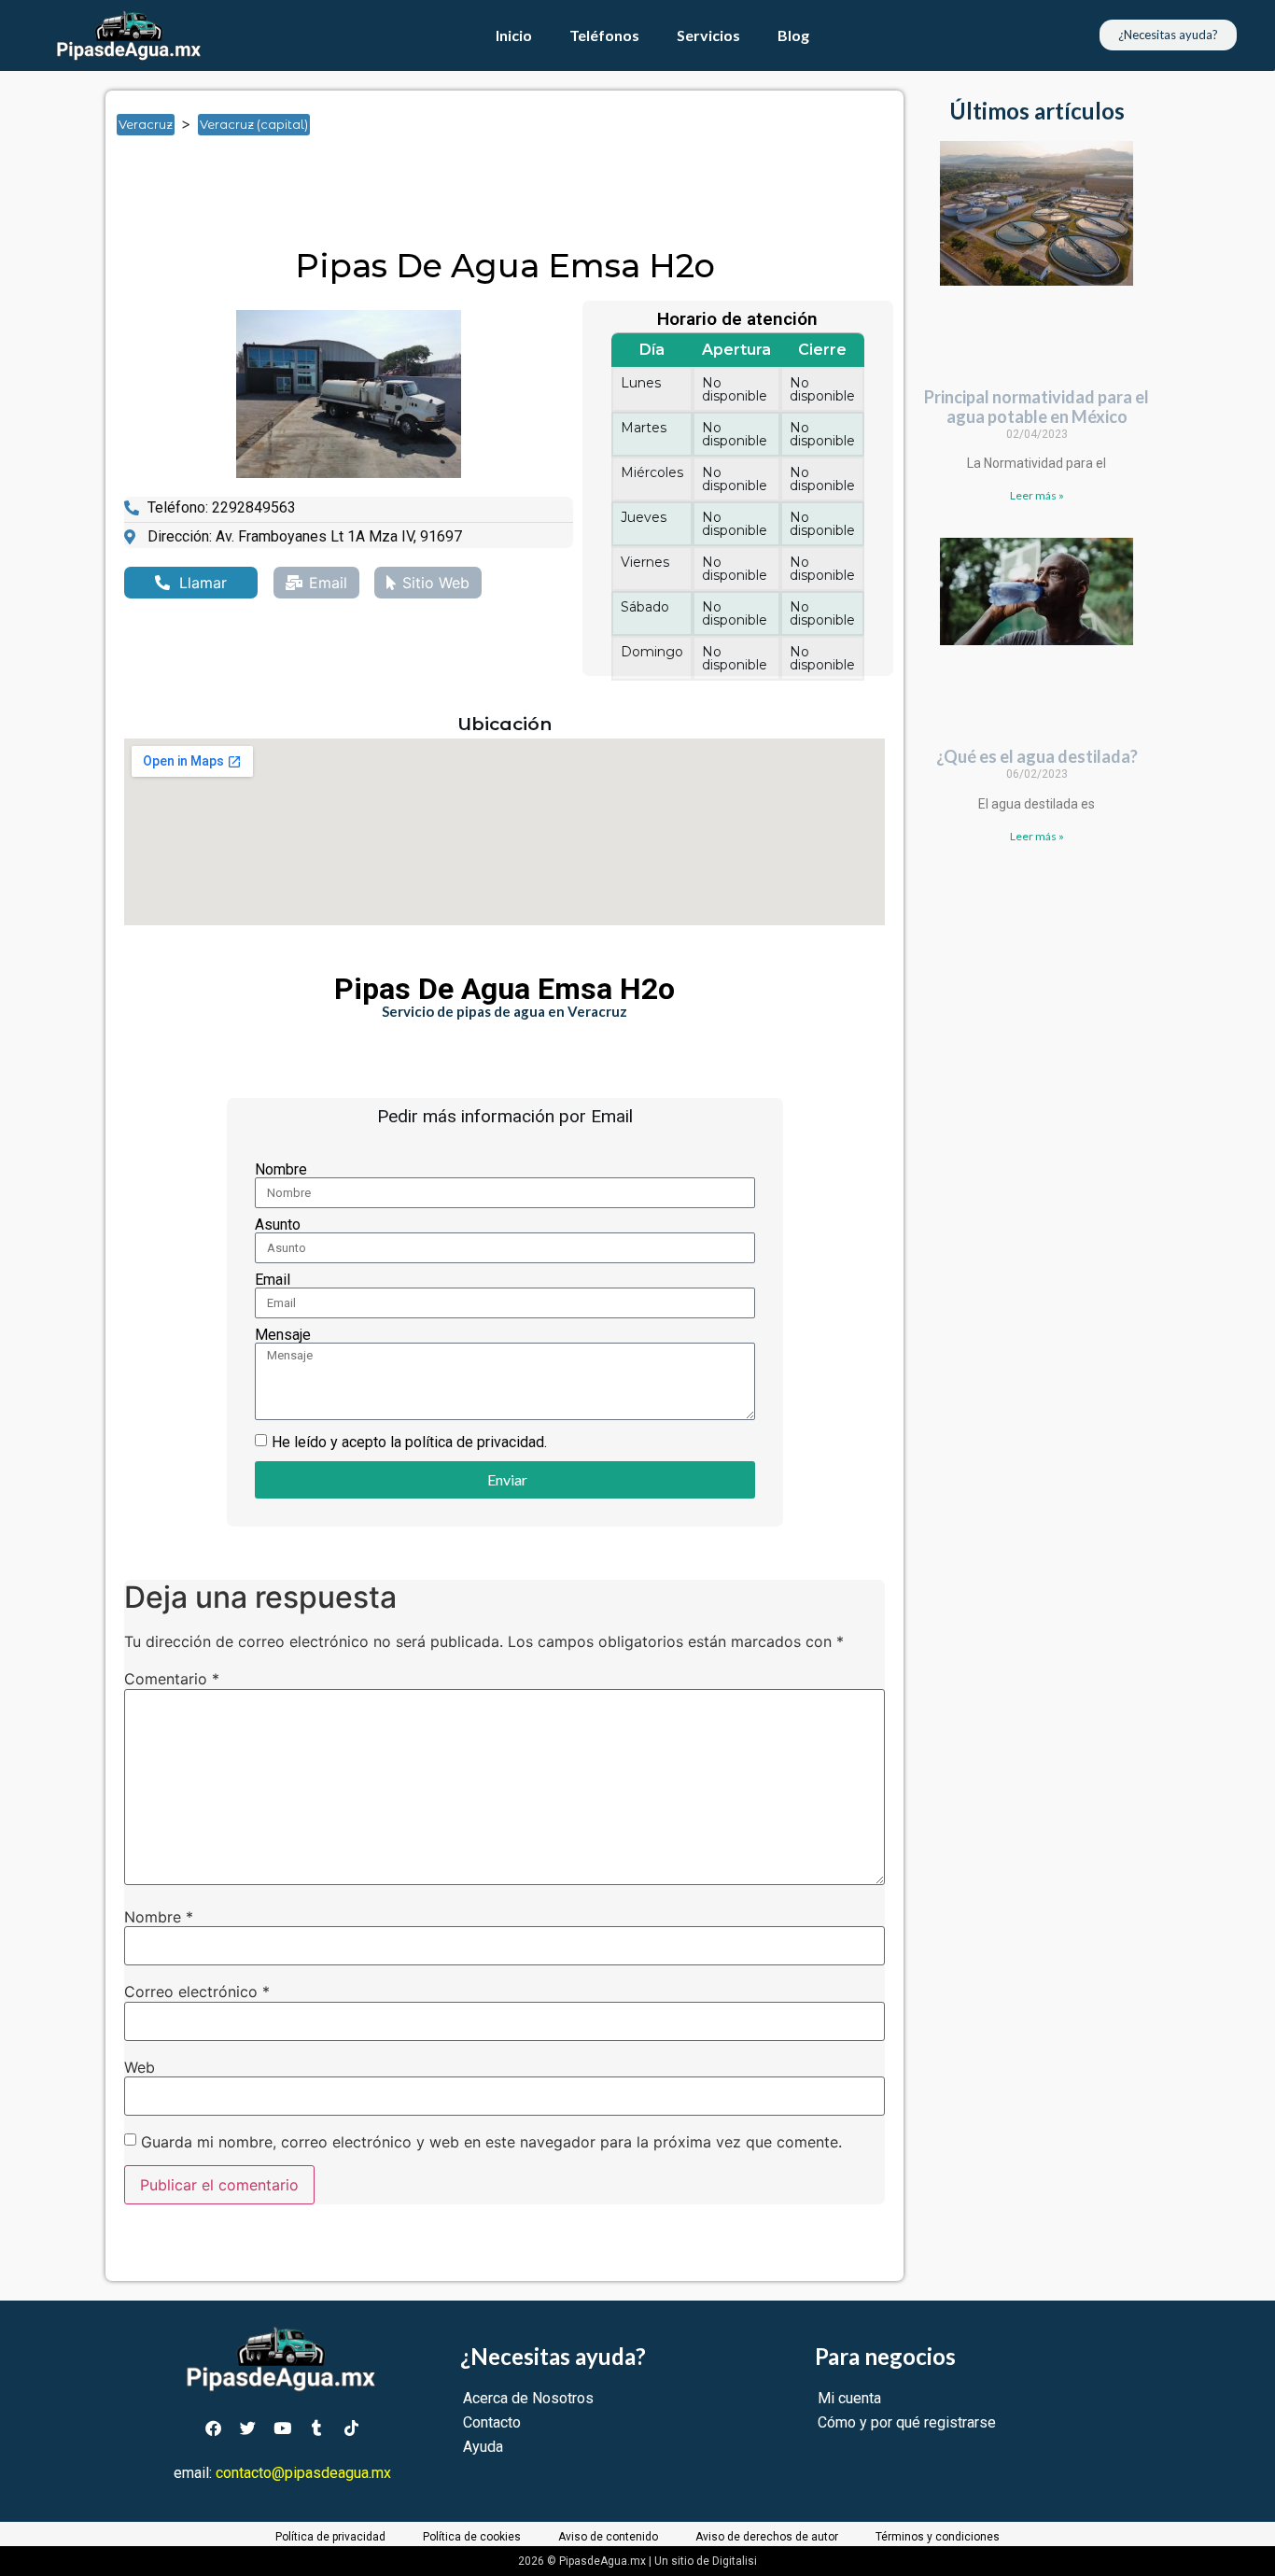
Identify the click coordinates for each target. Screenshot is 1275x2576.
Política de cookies (472, 2537)
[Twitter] (248, 2428)
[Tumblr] (317, 2428)
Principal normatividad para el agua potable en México (1037, 407)
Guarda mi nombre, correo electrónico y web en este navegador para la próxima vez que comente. (491, 2142)
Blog (793, 35)
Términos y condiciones (938, 2537)
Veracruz (146, 124)
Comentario (172, 1679)
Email (273, 1280)
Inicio (514, 35)
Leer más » (1037, 495)
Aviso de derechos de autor (767, 2537)
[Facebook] (214, 2428)
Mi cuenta (849, 2398)
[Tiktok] (352, 2428)
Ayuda (483, 2447)
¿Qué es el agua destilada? (1037, 756)
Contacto (492, 2422)
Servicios (708, 35)
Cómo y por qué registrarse (907, 2422)
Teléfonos (604, 35)
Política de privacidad (330, 2537)
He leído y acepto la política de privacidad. (409, 1442)
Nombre (281, 1170)
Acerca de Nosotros (528, 2398)
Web (140, 2067)
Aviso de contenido (608, 2537)
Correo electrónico (197, 1992)
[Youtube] (283, 2428)
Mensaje (283, 1335)
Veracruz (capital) (254, 124)
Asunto (278, 1225)
